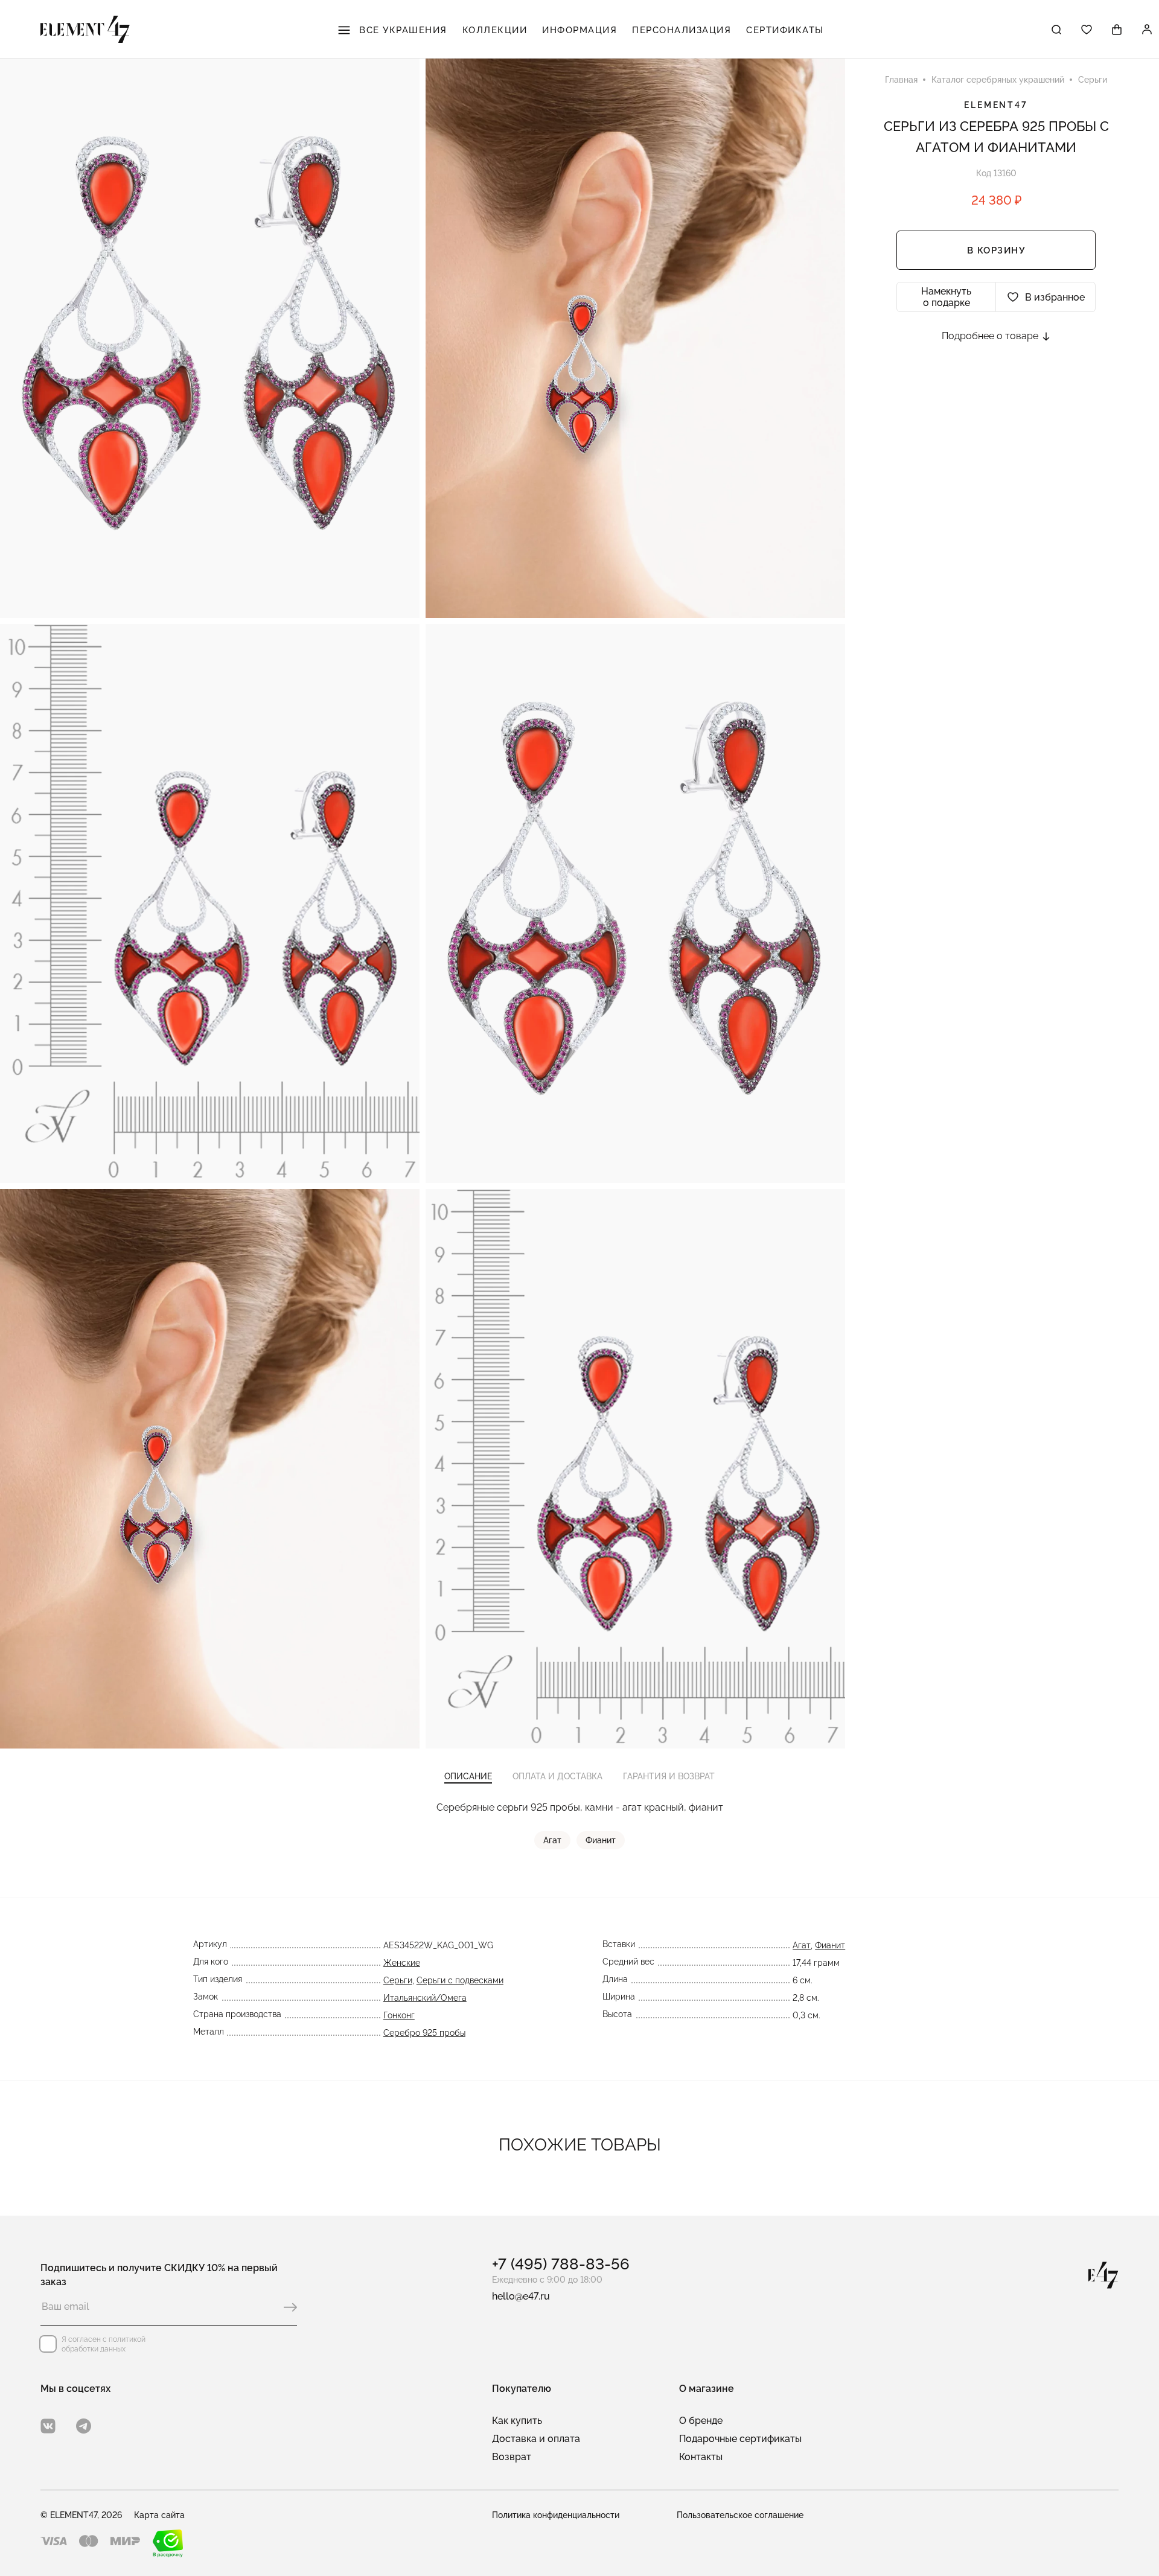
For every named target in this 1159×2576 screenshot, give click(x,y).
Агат (552, 1840)
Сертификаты (785, 30)
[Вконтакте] (48, 2426)
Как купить (517, 2421)
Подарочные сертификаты (740, 2439)
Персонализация (682, 30)
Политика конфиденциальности (556, 2515)
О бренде (701, 2421)
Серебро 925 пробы (424, 2033)
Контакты (701, 2457)
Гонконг (399, 2015)
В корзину (996, 250)
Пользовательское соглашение (740, 2515)
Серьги (398, 1980)
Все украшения (402, 30)
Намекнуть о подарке (946, 297)
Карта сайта (159, 2515)
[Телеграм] (84, 2426)
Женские (402, 1963)
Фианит (601, 1840)
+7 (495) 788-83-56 (561, 2264)
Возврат (512, 2457)
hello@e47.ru (521, 2296)
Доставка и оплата (536, 2439)
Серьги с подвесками (460, 1980)
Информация (579, 30)
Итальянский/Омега (425, 1998)
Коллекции (495, 30)
